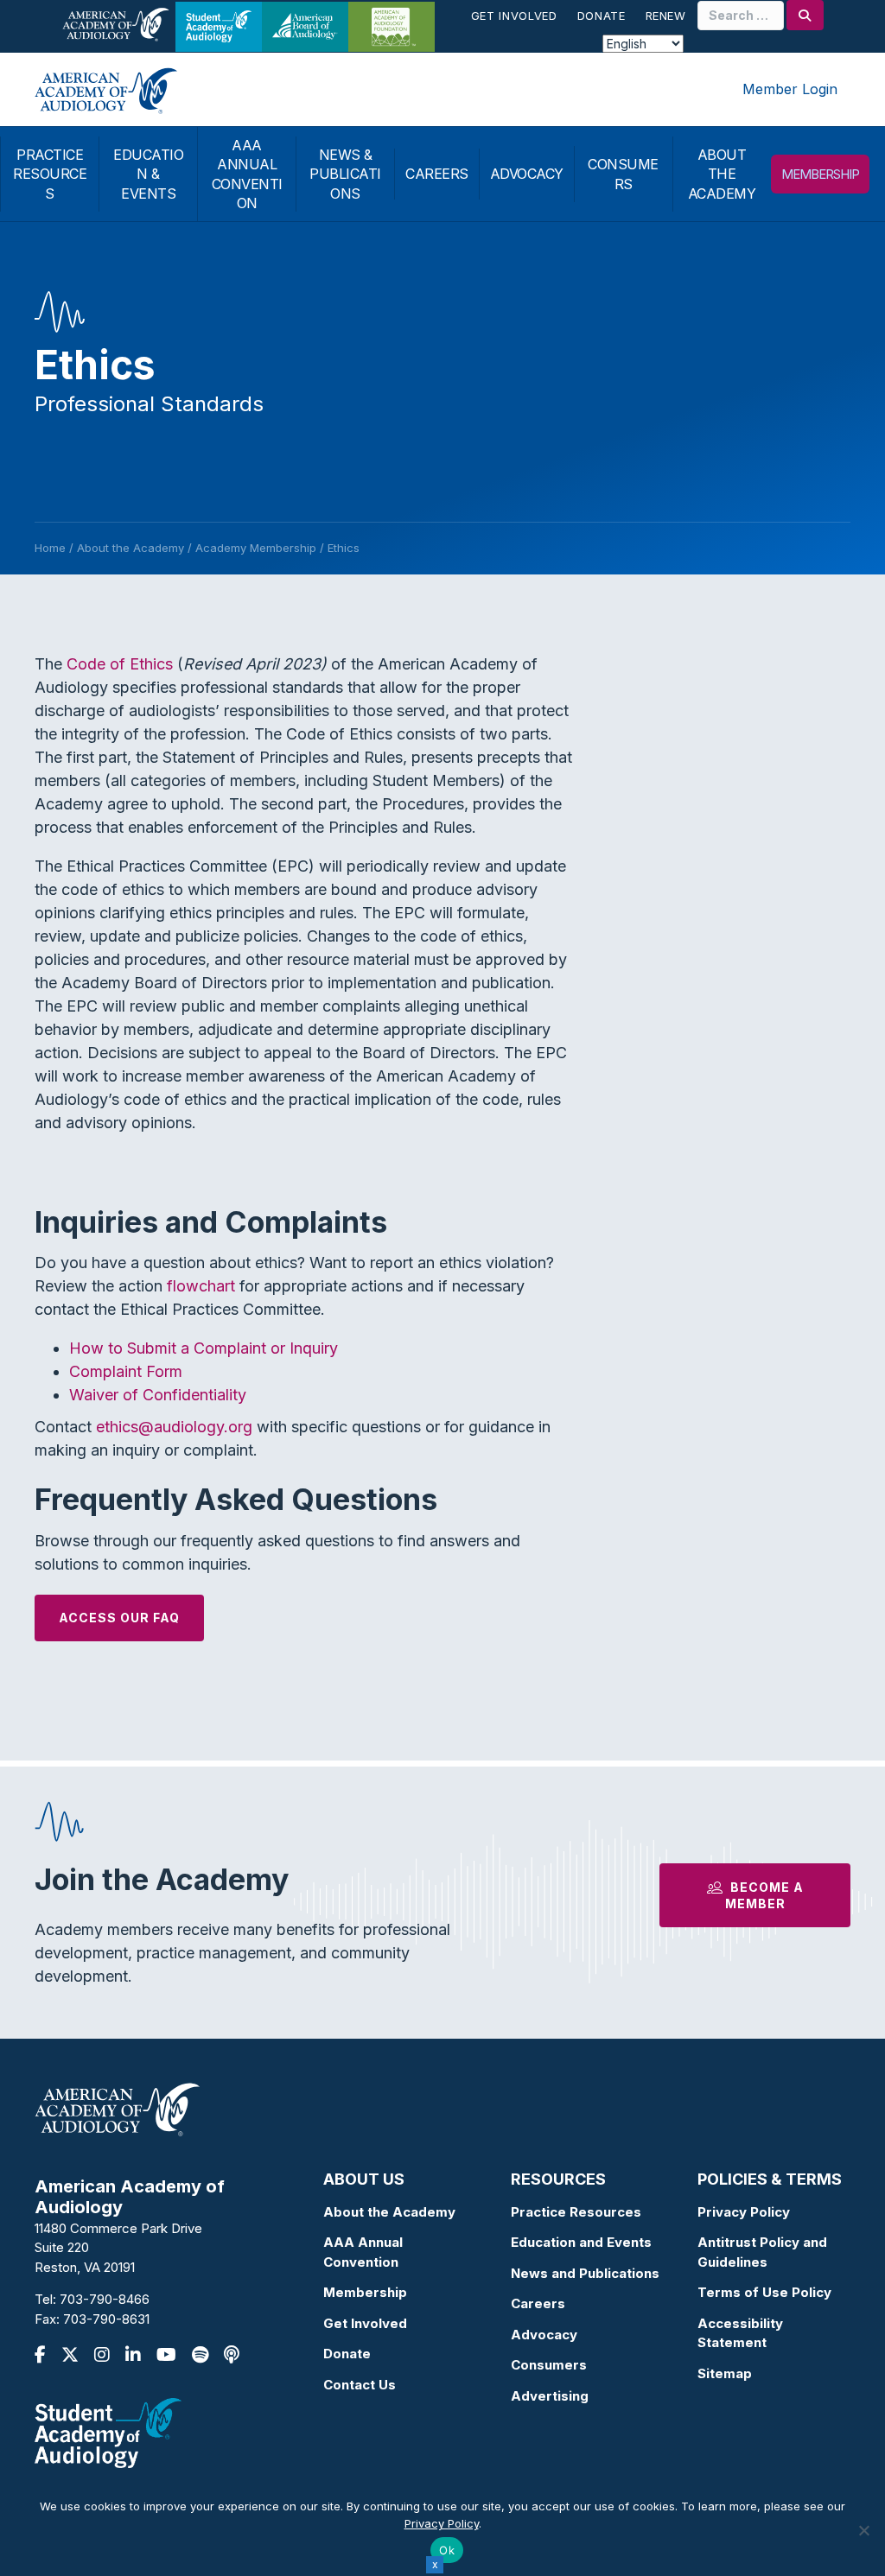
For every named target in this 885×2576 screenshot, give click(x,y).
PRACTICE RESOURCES (50, 174)
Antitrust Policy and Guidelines (762, 2252)
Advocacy (544, 2335)
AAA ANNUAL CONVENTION (247, 174)
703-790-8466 (105, 2299)
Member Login (790, 89)
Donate (602, 16)
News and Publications (585, 2273)
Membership (365, 2292)
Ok (447, 2550)
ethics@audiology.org (174, 1427)
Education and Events (581, 2242)
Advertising (550, 2396)
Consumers (549, 2365)
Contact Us (360, 2385)
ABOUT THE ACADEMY (722, 174)
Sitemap (725, 2373)
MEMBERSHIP (820, 174)
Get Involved (514, 16)
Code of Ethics (120, 664)
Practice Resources (576, 2212)
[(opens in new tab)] (108, 2432)
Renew (666, 16)
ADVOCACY (527, 174)
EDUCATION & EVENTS (148, 174)
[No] (863, 2530)
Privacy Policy (744, 2212)
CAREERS (437, 174)
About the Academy (389, 2212)
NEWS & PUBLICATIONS (345, 174)
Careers (538, 2303)
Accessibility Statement (740, 2333)
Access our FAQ (119, 1618)
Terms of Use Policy (764, 2292)
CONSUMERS (623, 174)
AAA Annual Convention (363, 2252)
